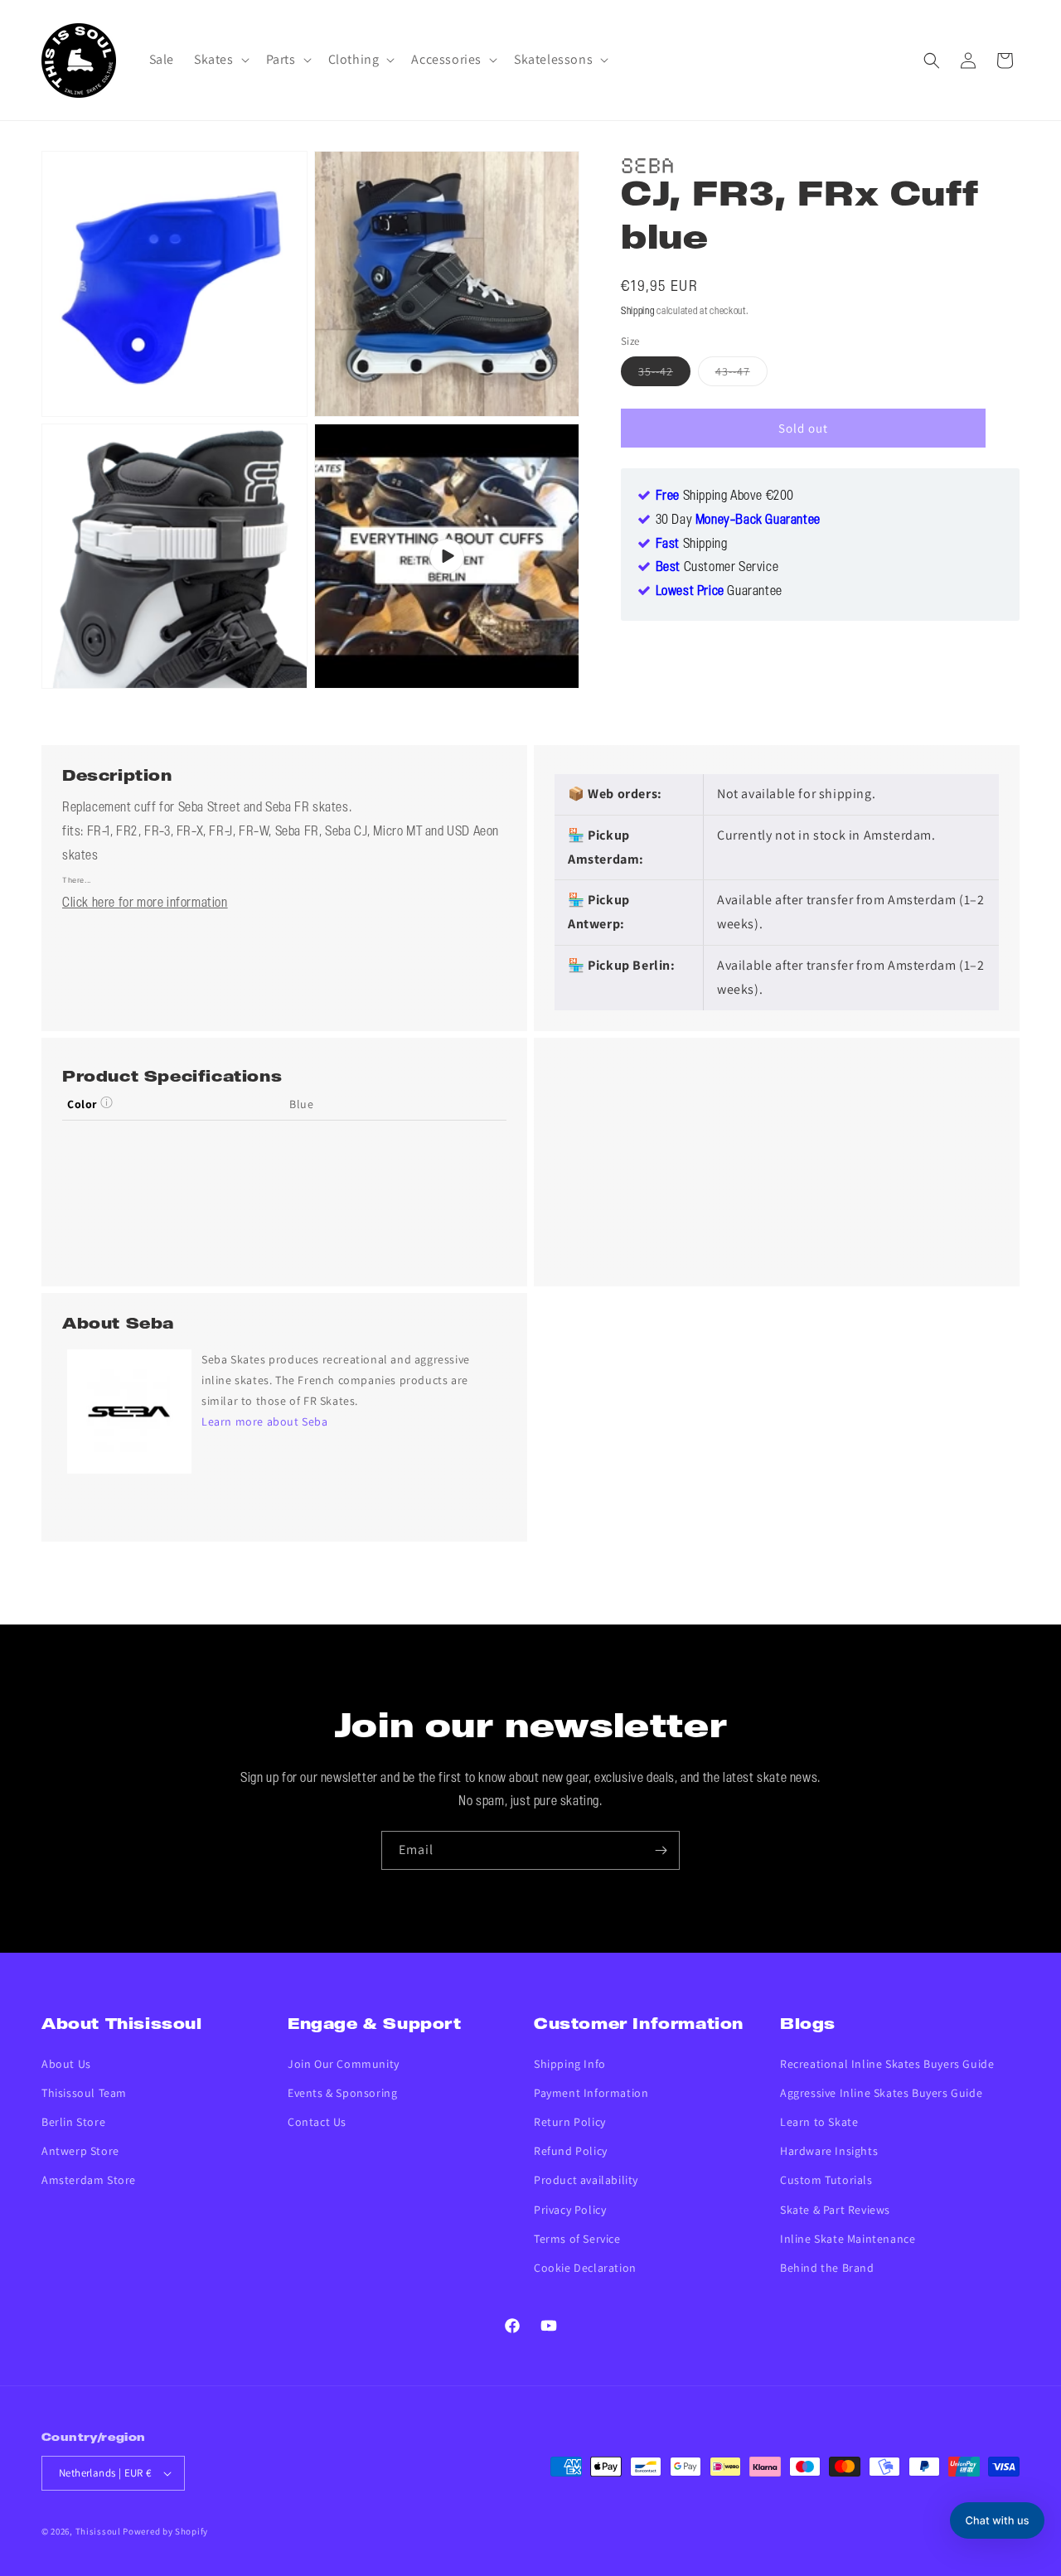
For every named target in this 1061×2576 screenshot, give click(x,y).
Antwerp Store (80, 2151)
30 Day (738, 521)
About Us (66, 2064)
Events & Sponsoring (342, 2093)
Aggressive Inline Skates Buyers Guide (881, 2093)
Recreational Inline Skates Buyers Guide (887, 2064)
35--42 (664, 375)
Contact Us (317, 2122)
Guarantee (719, 592)
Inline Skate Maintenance (848, 2239)
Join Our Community (344, 2064)
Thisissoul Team (84, 2093)
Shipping (638, 311)
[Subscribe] (661, 1850)
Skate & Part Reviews (835, 2210)
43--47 (741, 375)
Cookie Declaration (585, 2268)
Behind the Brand (827, 2268)
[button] (220, 60)
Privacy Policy (570, 2210)
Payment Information (591, 2093)
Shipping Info (570, 2064)
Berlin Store (73, 2122)
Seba (648, 163)
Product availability (586, 2180)
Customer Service (717, 568)
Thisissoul (98, 2531)
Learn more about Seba (265, 1421)
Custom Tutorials (826, 2180)
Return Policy (570, 2122)
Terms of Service (577, 2239)
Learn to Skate (819, 2122)
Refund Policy (571, 2151)
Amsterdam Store (89, 2180)
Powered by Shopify (165, 2531)
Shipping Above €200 (725, 496)
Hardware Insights (829, 2151)
